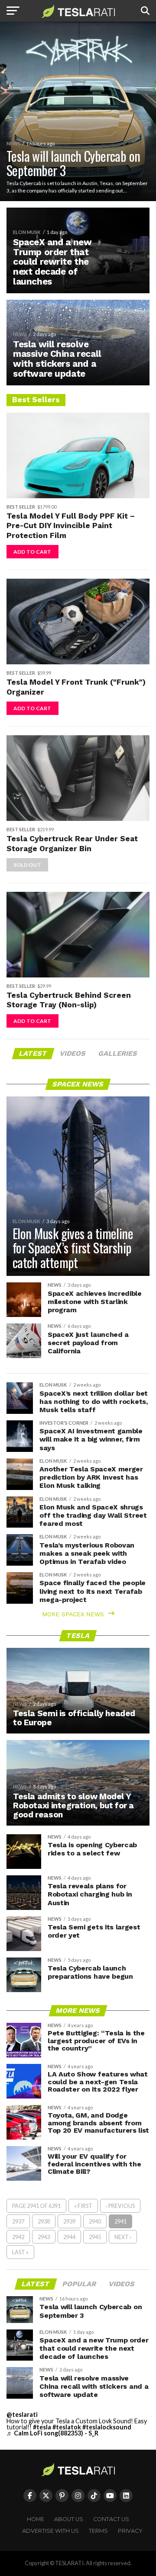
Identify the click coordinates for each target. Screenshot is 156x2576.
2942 (18, 2237)
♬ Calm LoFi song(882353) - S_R (52, 2433)
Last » (20, 2252)
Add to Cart (32, 552)
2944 (69, 2237)
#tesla (42, 2427)
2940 (95, 2221)
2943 (44, 2237)
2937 (18, 2221)
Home (36, 2519)
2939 (69, 2221)
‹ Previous (120, 2206)
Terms (98, 2531)
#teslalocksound (107, 2427)
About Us (69, 2519)
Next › (123, 2237)
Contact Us (111, 2519)
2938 (44, 2221)
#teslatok (67, 2427)
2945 (95, 2237)
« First (83, 2206)
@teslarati (22, 2414)
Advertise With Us (50, 2531)
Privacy (130, 2531)
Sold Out (27, 865)
